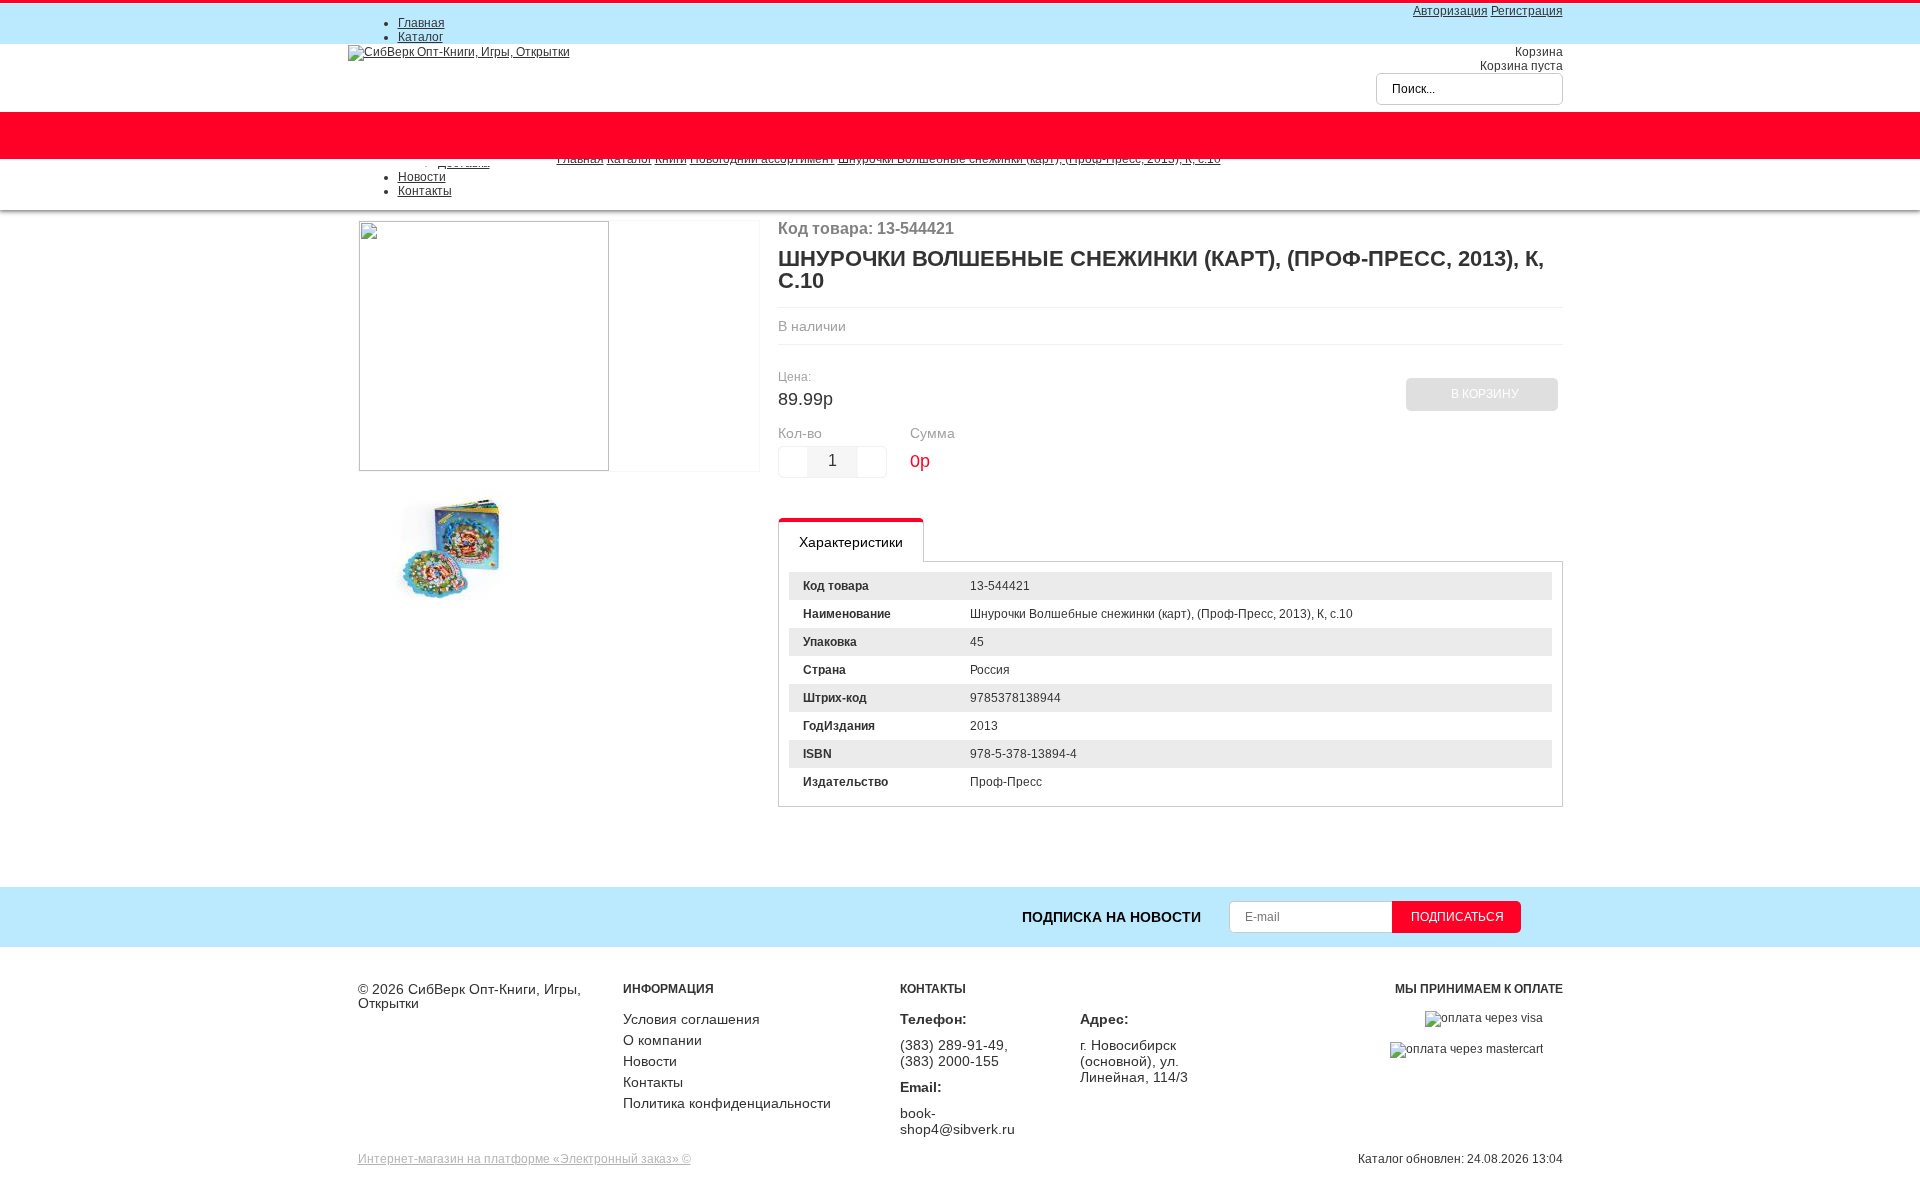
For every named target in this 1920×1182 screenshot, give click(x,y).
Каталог (420, 37)
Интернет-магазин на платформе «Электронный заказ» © (524, 1159)
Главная (421, 23)
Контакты (425, 191)
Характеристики (851, 542)
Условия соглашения (691, 1019)
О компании (662, 1040)
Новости (422, 177)
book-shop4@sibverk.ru (957, 1121)
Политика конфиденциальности (727, 1103)
